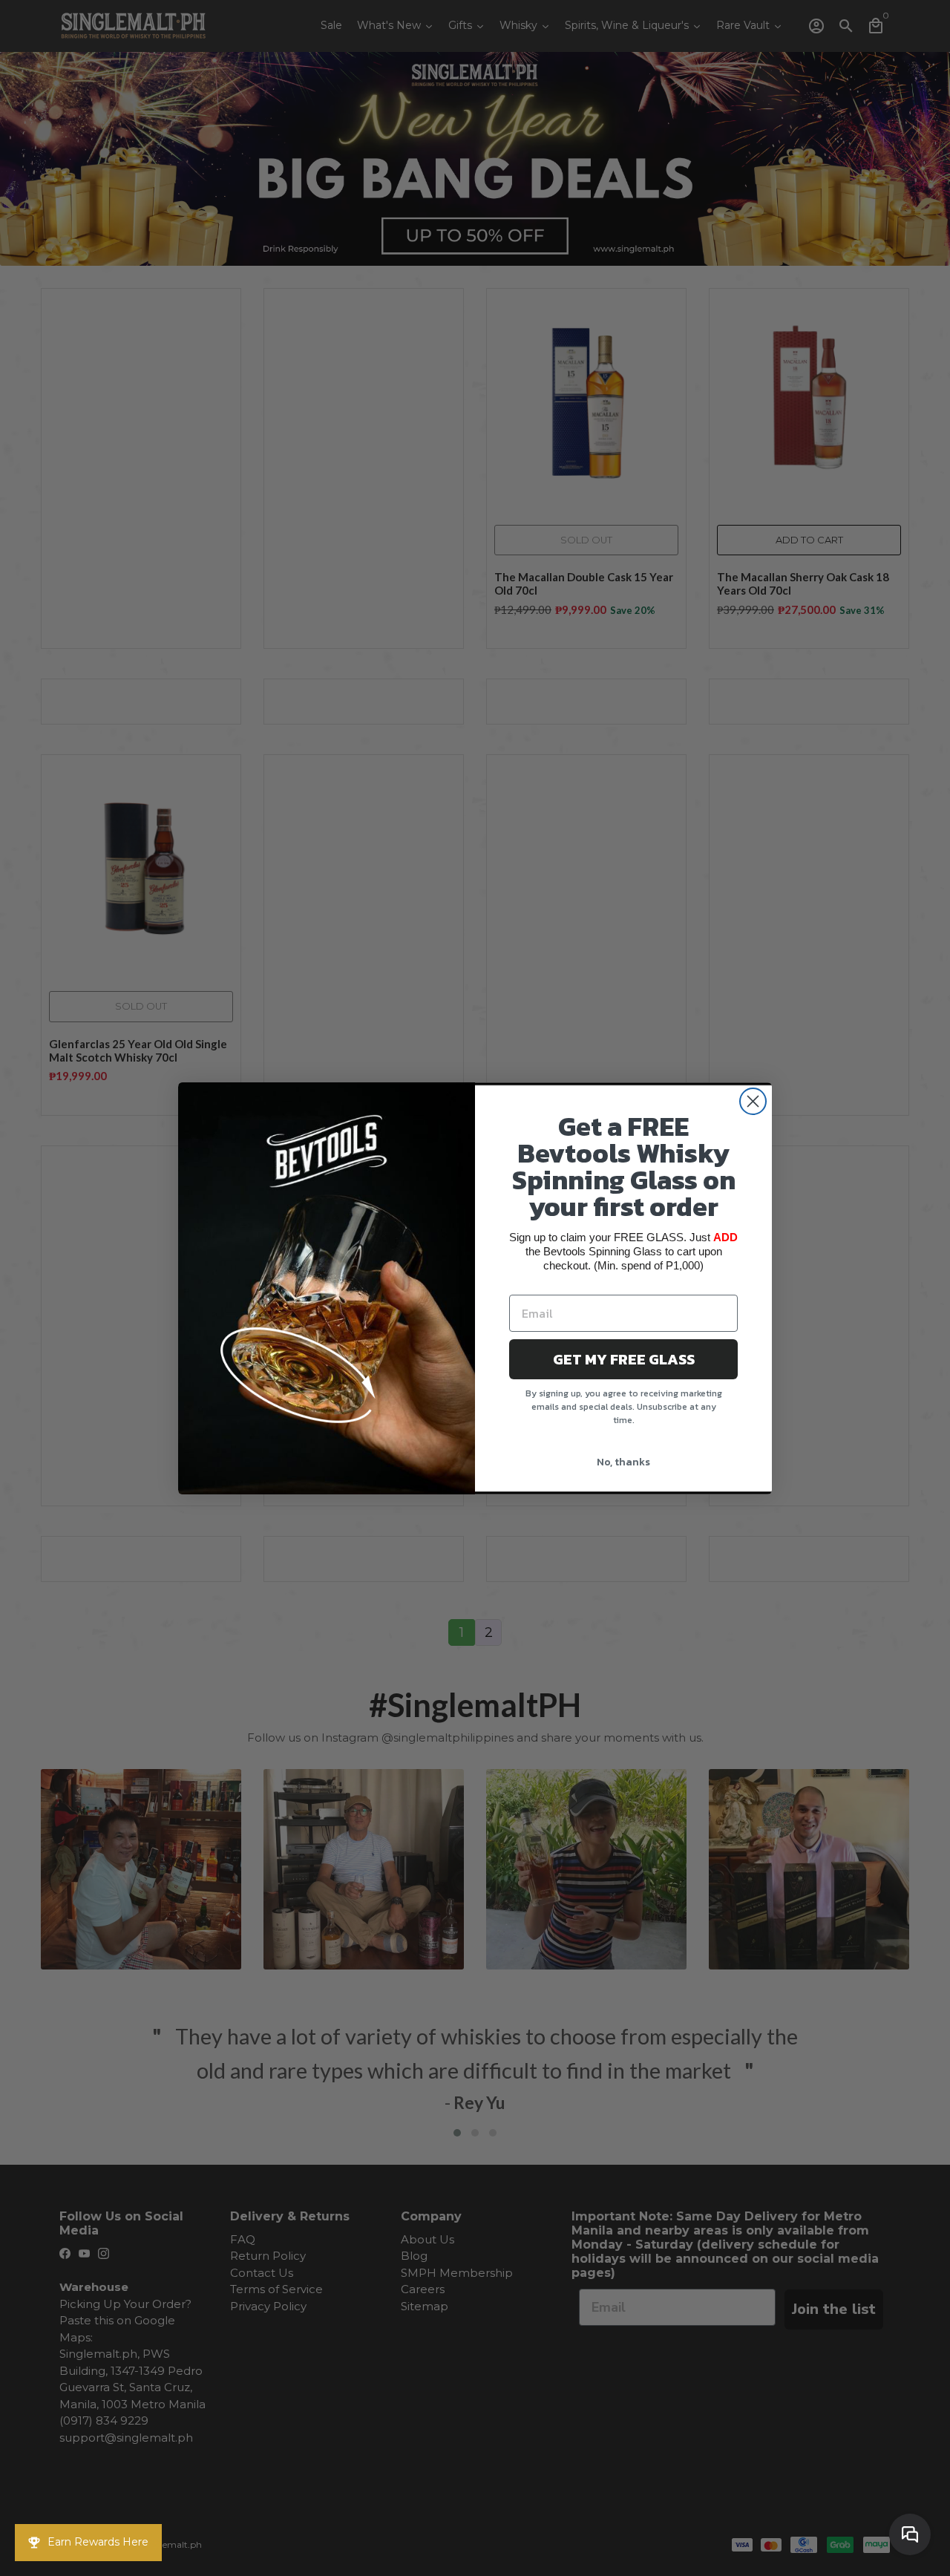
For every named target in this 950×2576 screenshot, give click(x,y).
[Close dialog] (753, 1101)
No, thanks (623, 1462)
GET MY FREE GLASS (624, 1359)
